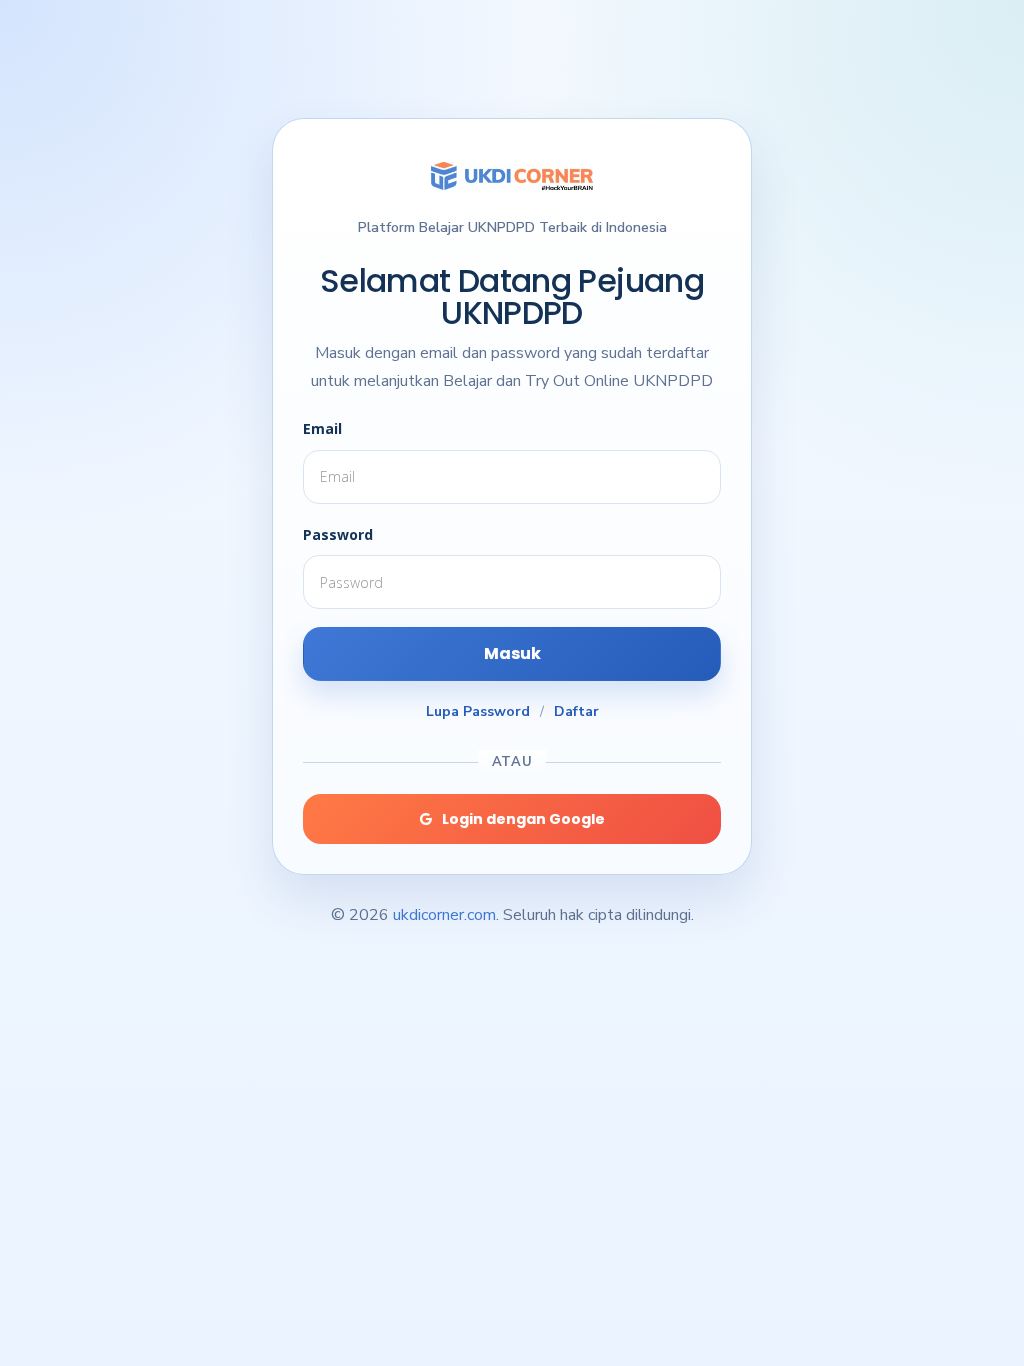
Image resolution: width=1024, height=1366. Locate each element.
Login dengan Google (523, 819)
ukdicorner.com (444, 915)
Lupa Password (478, 711)
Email (322, 428)
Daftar (576, 711)
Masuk (512, 653)
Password (338, 534)
